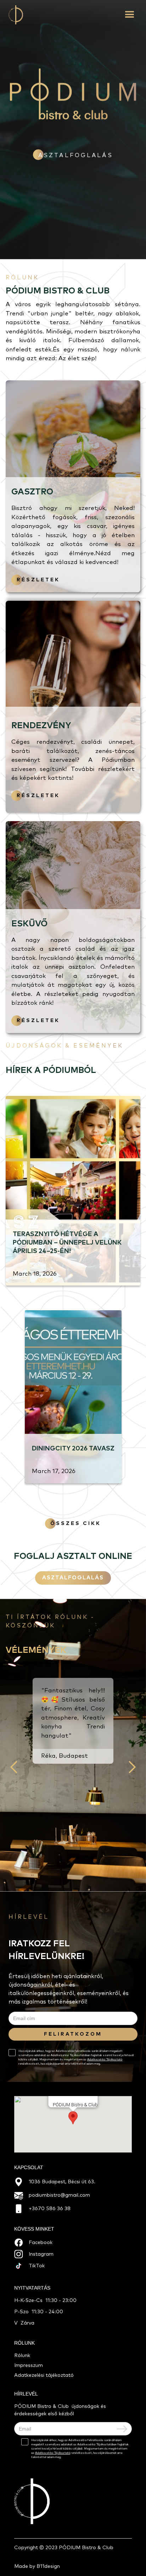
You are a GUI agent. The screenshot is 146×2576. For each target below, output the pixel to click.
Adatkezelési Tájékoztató (105, 2060)
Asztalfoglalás (73, 1578)
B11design (48, 2566)
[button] (131, 15)
